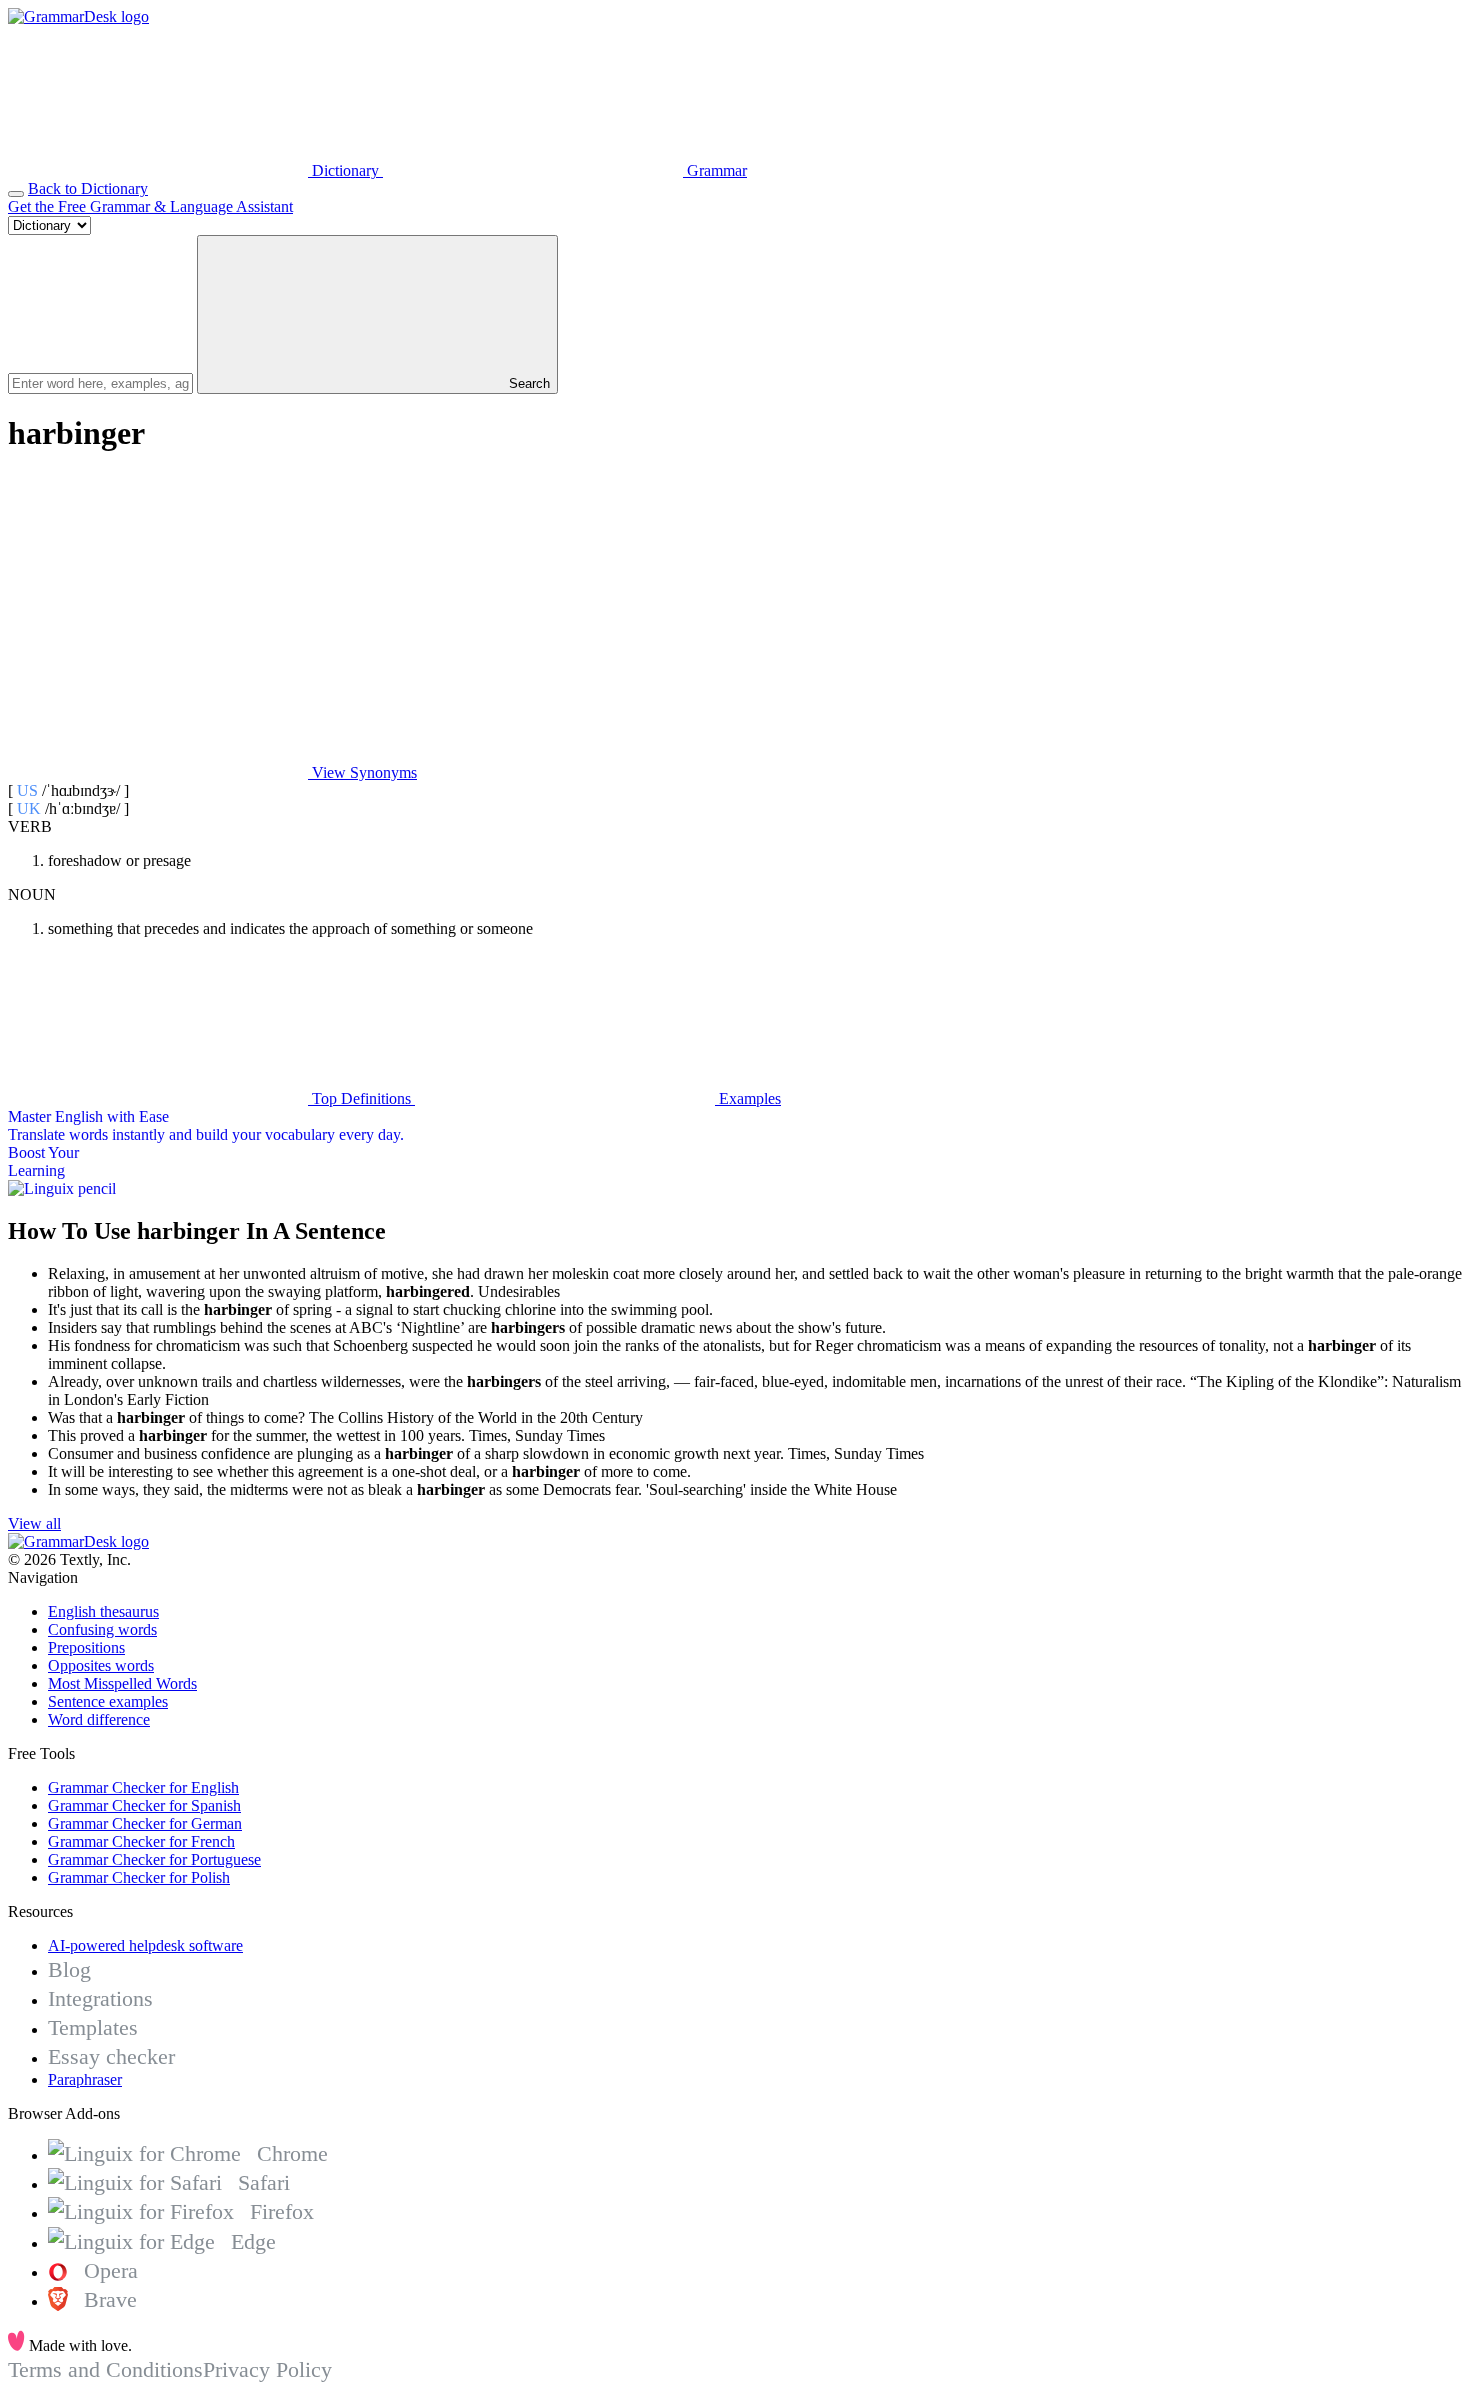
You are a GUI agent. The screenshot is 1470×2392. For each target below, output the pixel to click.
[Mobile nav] (16, 194)
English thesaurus (103, 1611)
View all (34, 1523)
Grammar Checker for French (141, 1841)
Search (527, 383)
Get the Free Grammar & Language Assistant (150, 206)
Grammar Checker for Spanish (144, 1805)
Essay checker (111, 2056)
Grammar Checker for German (145, 1823)
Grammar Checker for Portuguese (154, 1859)
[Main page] (78, 16)
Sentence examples (108, 1701)
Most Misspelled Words (122, 1683)
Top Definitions (361, 1098)
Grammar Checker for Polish (139, 1877)
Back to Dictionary (88, 188)
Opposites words (101, 1665)
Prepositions (86, 1647)
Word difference (99, 1719)
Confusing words (102, 1629)
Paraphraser (85, 2079)
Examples (748, 1098)
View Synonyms (362, 772)
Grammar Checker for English (143, 1787)
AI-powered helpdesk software (145, 1945)
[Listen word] (158, 618)
